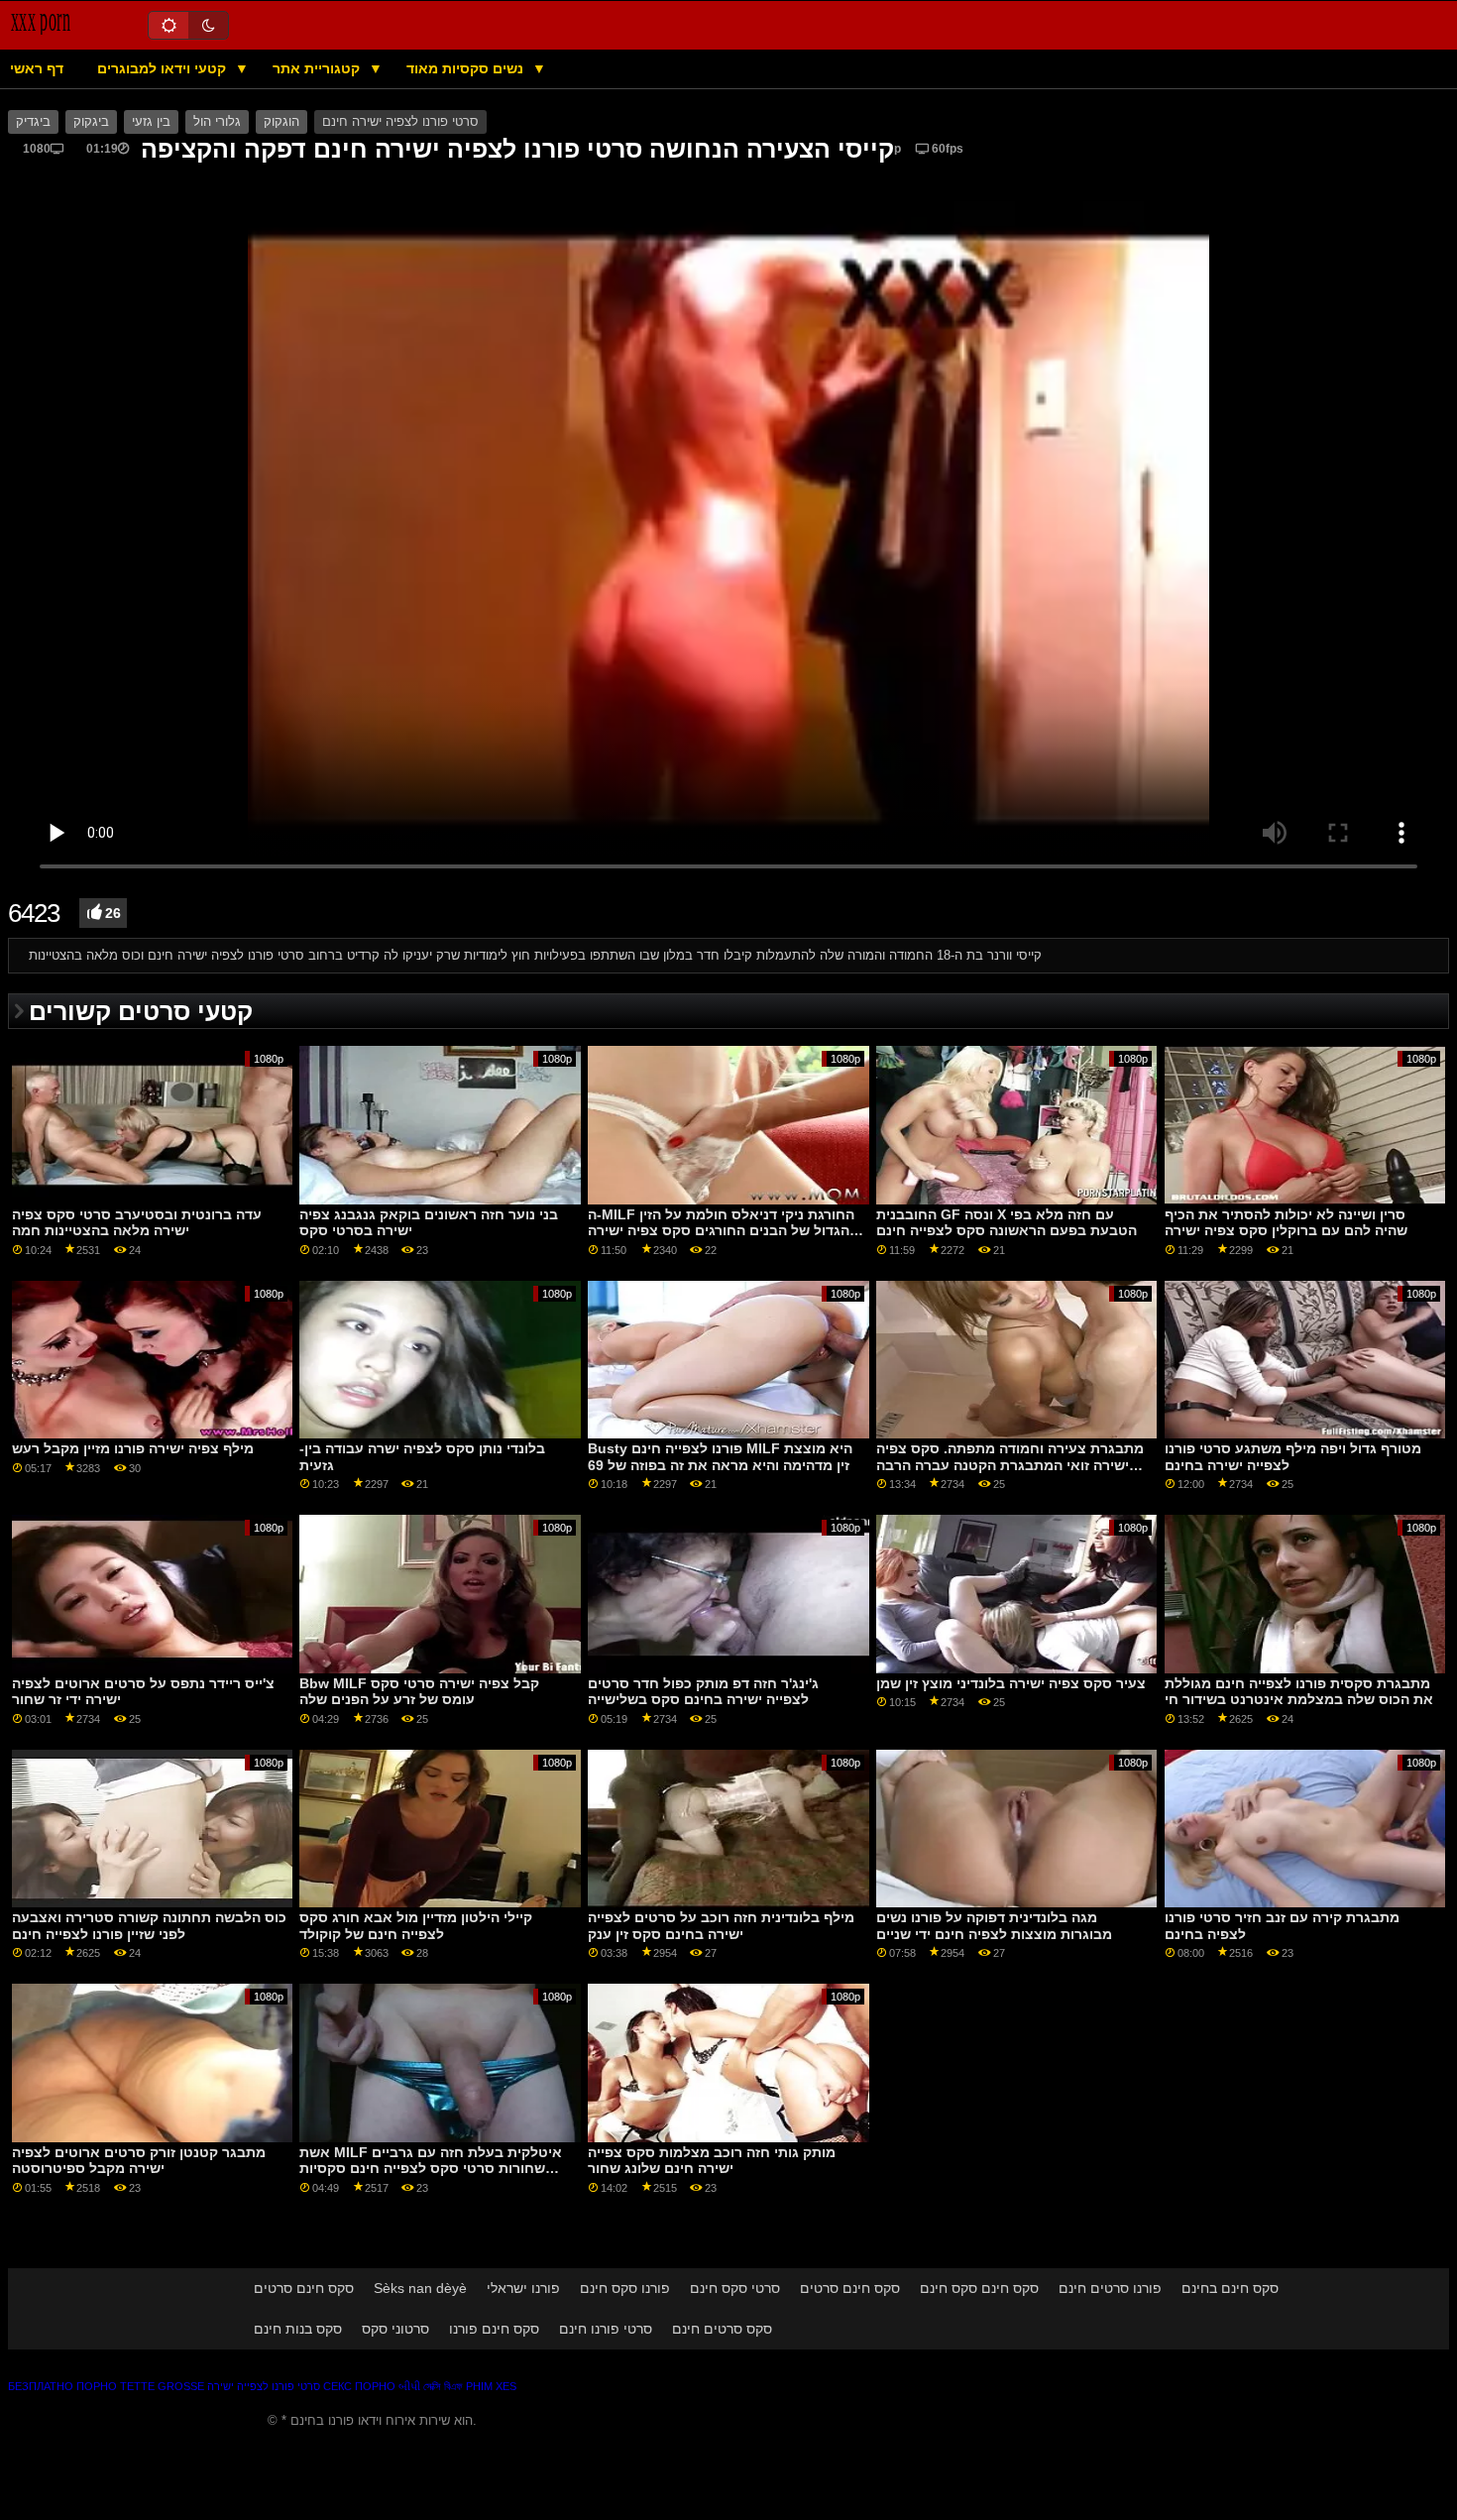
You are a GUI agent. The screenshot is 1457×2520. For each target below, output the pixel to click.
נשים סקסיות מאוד (467, 68)
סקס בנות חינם (298, 2329)
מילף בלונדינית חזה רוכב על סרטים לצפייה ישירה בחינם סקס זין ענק (721, 1926)
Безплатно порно (62, 2386)
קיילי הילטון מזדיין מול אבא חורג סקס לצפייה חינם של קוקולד (416, 1926)
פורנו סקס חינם (625, 2288)
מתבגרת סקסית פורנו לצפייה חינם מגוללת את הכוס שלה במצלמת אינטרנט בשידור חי (1299, 1692)
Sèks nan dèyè (420, 2288)
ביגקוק (91, 122)
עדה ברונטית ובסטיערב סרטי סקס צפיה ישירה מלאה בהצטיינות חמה (137, 1223)
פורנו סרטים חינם (1110, 2288)
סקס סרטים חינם (722, 2329)
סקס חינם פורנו (494, 2329)
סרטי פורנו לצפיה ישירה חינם (400, 122)
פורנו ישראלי (523, 2288)
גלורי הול (217, 122)
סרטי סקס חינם (735, 2288)
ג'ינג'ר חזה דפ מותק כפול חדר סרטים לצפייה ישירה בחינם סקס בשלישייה (703, 1692)
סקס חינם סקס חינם (979, 2288)
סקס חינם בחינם (1230, 2288)
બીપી (409, 2386)
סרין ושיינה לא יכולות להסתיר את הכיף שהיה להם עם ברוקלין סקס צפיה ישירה (1286, 1223)
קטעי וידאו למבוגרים (164, 68)
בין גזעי (151, 122)
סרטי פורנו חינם (606, 2329)
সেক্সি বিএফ (443, 2386)
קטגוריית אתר (318, 68)
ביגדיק (33, 122)
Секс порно (359, 2386)
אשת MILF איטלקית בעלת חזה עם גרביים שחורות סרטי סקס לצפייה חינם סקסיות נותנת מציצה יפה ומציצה (431, 2169)
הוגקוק (281, 122)
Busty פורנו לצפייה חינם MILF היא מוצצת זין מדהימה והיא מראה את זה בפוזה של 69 (720, 1457)
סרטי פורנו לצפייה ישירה (264, 2386)
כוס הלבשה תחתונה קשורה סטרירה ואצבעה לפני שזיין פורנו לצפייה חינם (149, 1926)
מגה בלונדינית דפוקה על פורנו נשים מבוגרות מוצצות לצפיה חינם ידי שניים (994, 1926)
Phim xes (491, 2386)
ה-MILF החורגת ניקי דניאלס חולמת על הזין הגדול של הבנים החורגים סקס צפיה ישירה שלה (721, 1231)
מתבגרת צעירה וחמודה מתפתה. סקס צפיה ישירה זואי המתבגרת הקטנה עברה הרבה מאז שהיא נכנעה (1010, 1465)
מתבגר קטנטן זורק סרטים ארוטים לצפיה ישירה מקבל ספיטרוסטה (139, 2161)
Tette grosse (162, 2386)
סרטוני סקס (395, 2329)
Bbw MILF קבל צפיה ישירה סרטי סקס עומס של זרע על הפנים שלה (419, 1692)
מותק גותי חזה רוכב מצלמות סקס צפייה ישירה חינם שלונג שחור (712, 2161)
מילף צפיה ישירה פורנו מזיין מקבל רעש (133, 1448)
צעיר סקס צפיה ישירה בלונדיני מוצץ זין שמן (1011, 1683)
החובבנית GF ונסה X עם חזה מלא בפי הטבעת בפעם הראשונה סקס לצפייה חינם (1007, 1223)
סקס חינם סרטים (304, 2288)
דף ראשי (37, 68)
